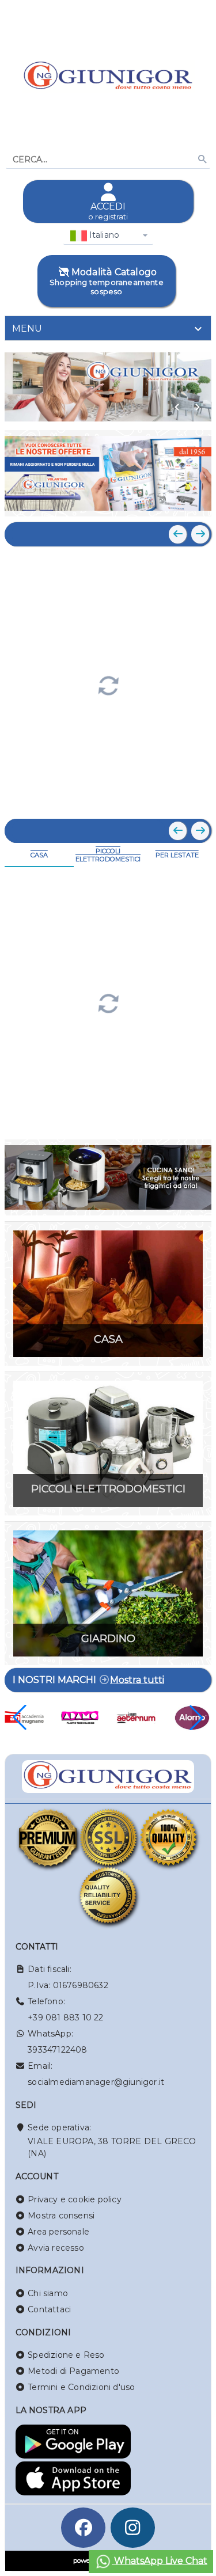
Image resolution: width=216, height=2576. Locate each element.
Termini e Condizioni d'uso (81, 2387)
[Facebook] (84, 2528)
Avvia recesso (56, 2248)
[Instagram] (133, 2528)
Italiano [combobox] (103, 235)
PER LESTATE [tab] (177, 855)
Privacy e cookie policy (75, 2199)
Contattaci (49, 2309)
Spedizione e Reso (66, 2355)
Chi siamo (48, 2293)
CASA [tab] (39, 855)
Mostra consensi (61, 2216)
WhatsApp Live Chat (160, 2561)
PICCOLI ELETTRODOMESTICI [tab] (108, 855)
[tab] (108, 328)
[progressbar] (108, 684)
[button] (177, 407)
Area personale (58, 2232)
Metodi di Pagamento (73, 2371)
